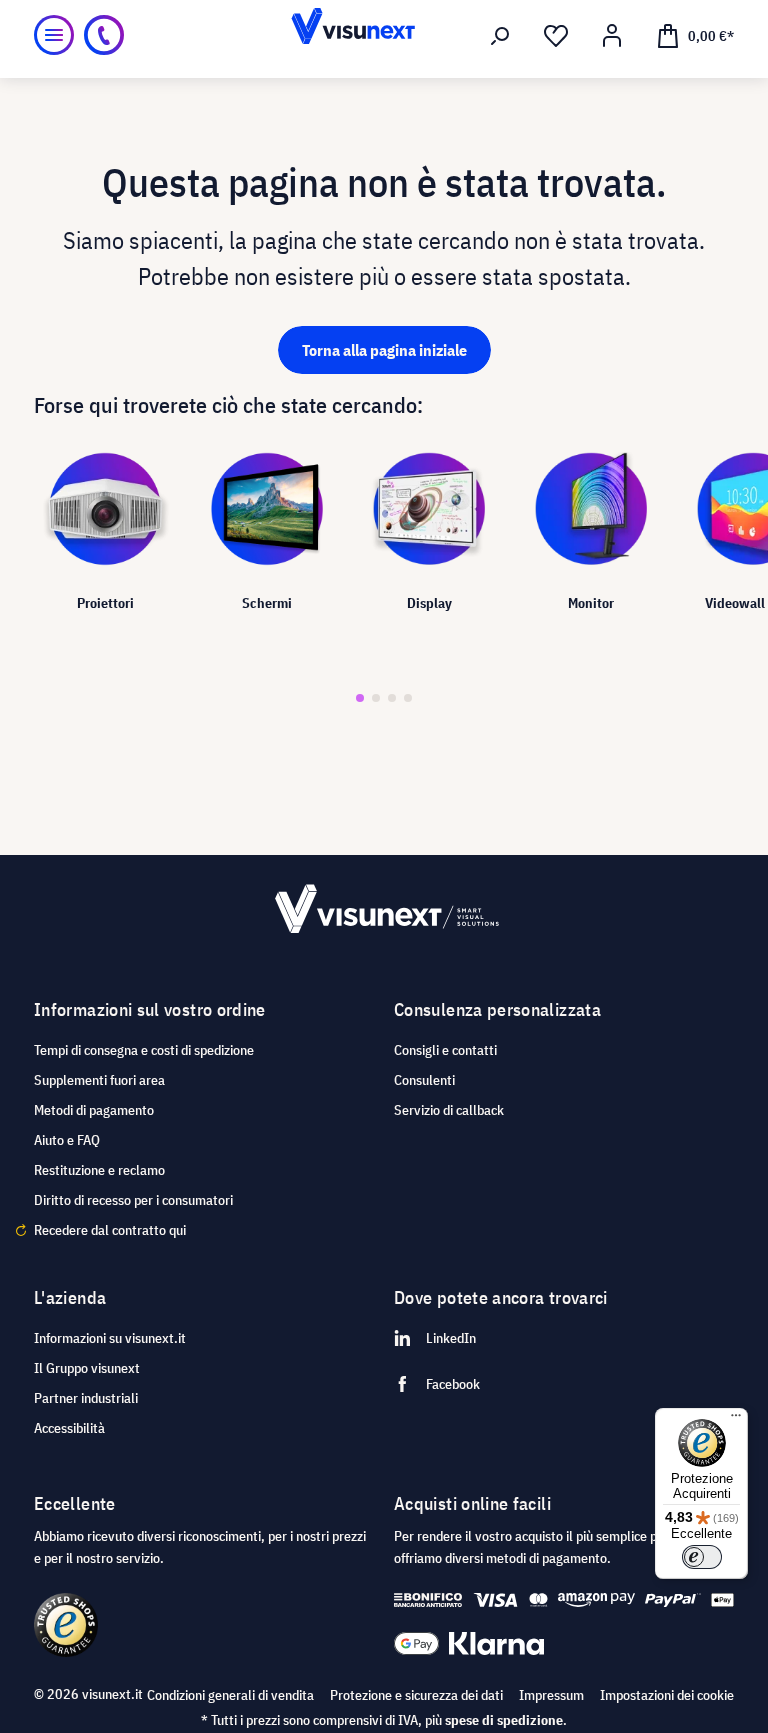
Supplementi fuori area (99, 1080)
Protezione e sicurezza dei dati (416, 1695)
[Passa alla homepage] (383, 35)
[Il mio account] (612, 36)
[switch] (702, 1557)
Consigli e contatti (445, 1050)
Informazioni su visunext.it (110, 1338)
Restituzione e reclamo (99, 1170)
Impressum (551, 1695)
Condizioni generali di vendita (230, 1695)
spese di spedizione (504, 1720)
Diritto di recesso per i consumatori (133, 1200)
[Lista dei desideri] (556, 36)
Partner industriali (86, 1398)
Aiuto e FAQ (67, 1140)
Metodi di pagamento (94, 1110)
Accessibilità (69, 1428)
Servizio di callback (449, 1110)
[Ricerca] (500, 36)
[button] (360, 698)
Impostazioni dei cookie (667, 1695)
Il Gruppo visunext (87, 1368)
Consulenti (424, 1080)
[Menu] (54, 35)
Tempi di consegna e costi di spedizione (144, 1050)
